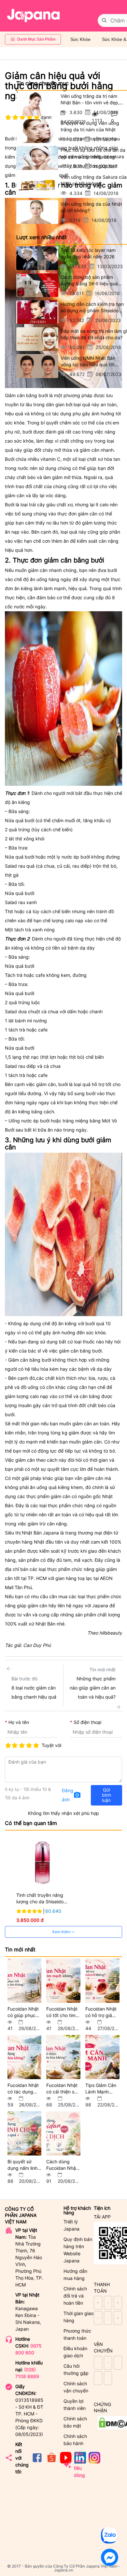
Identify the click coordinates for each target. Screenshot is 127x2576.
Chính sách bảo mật (75, 2422)
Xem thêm (62, 1932)
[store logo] (34, 16)
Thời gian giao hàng (78, 2317)
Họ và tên (19, 1722)
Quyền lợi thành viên (75, 2405)
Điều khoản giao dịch (75, 2352)
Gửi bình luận (106, 1795)
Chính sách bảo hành (75, 2440)
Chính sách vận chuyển (76, 2387)
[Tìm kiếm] (104, 20)
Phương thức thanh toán (77, 2334)
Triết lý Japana (71, 2225)
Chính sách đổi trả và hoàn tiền (75, 2296)
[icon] (37, 2462)
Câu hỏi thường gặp (76, 2369)
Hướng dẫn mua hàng (75, 2275)
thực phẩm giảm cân (48, 1496)
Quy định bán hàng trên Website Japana (78, 2250)
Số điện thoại (87, 1722)
